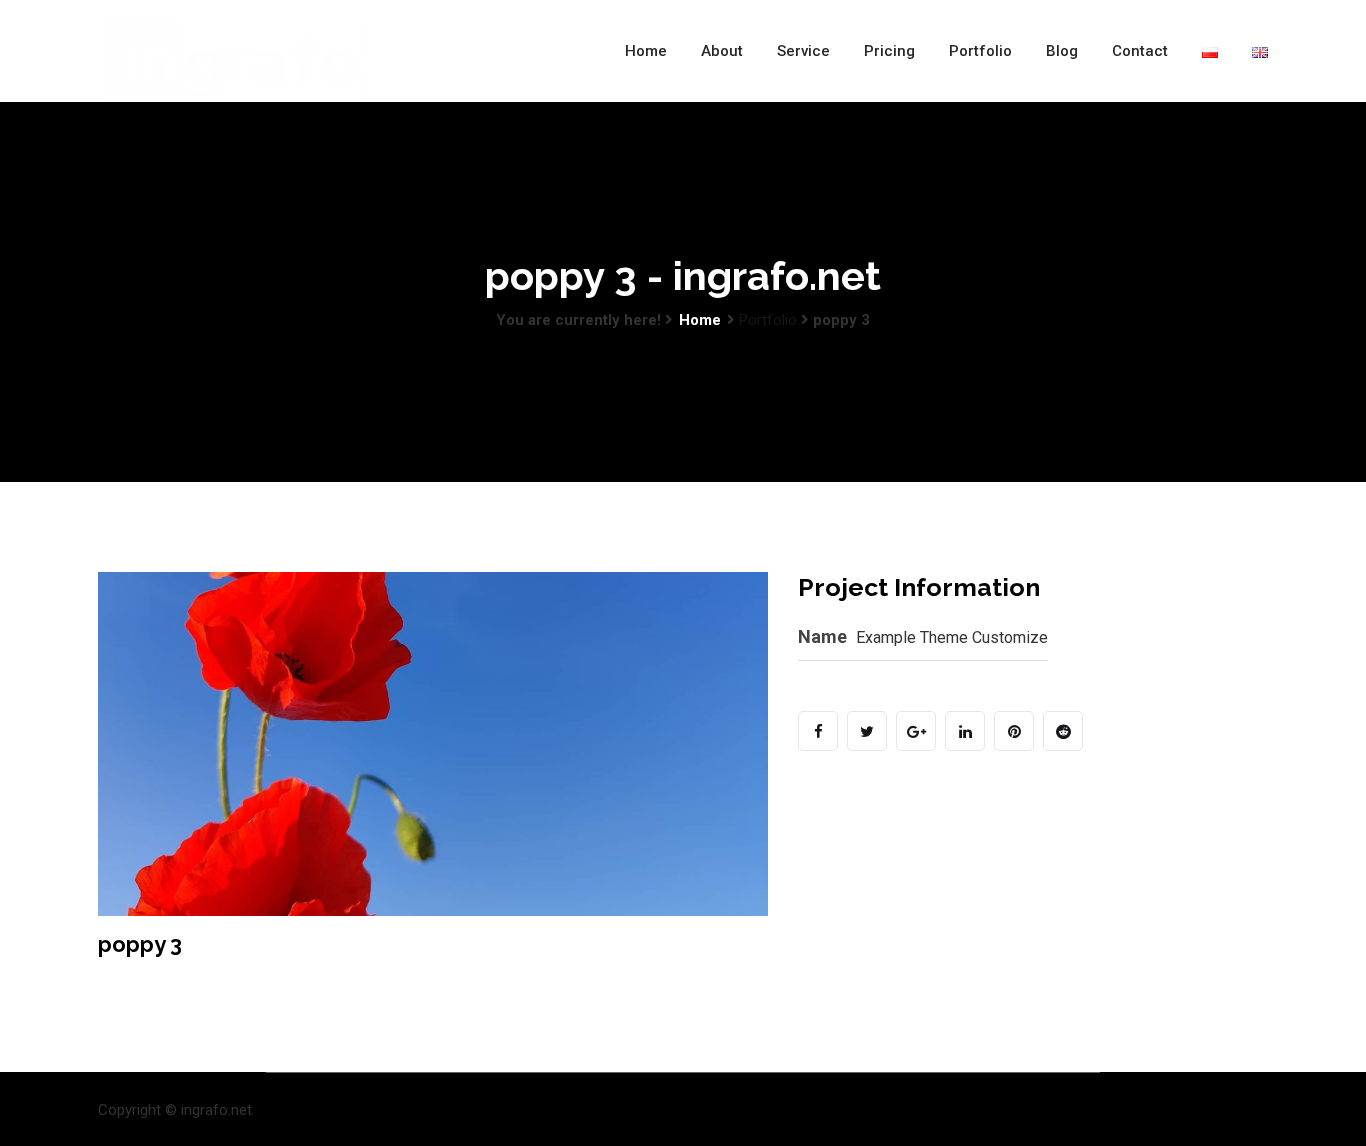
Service (803, 51)
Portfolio (980, 51)
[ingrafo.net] (233, 58)
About (722, 51)
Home (646, 51)
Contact (1140, 51)
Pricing (889, 51)
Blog (1062, 51)
